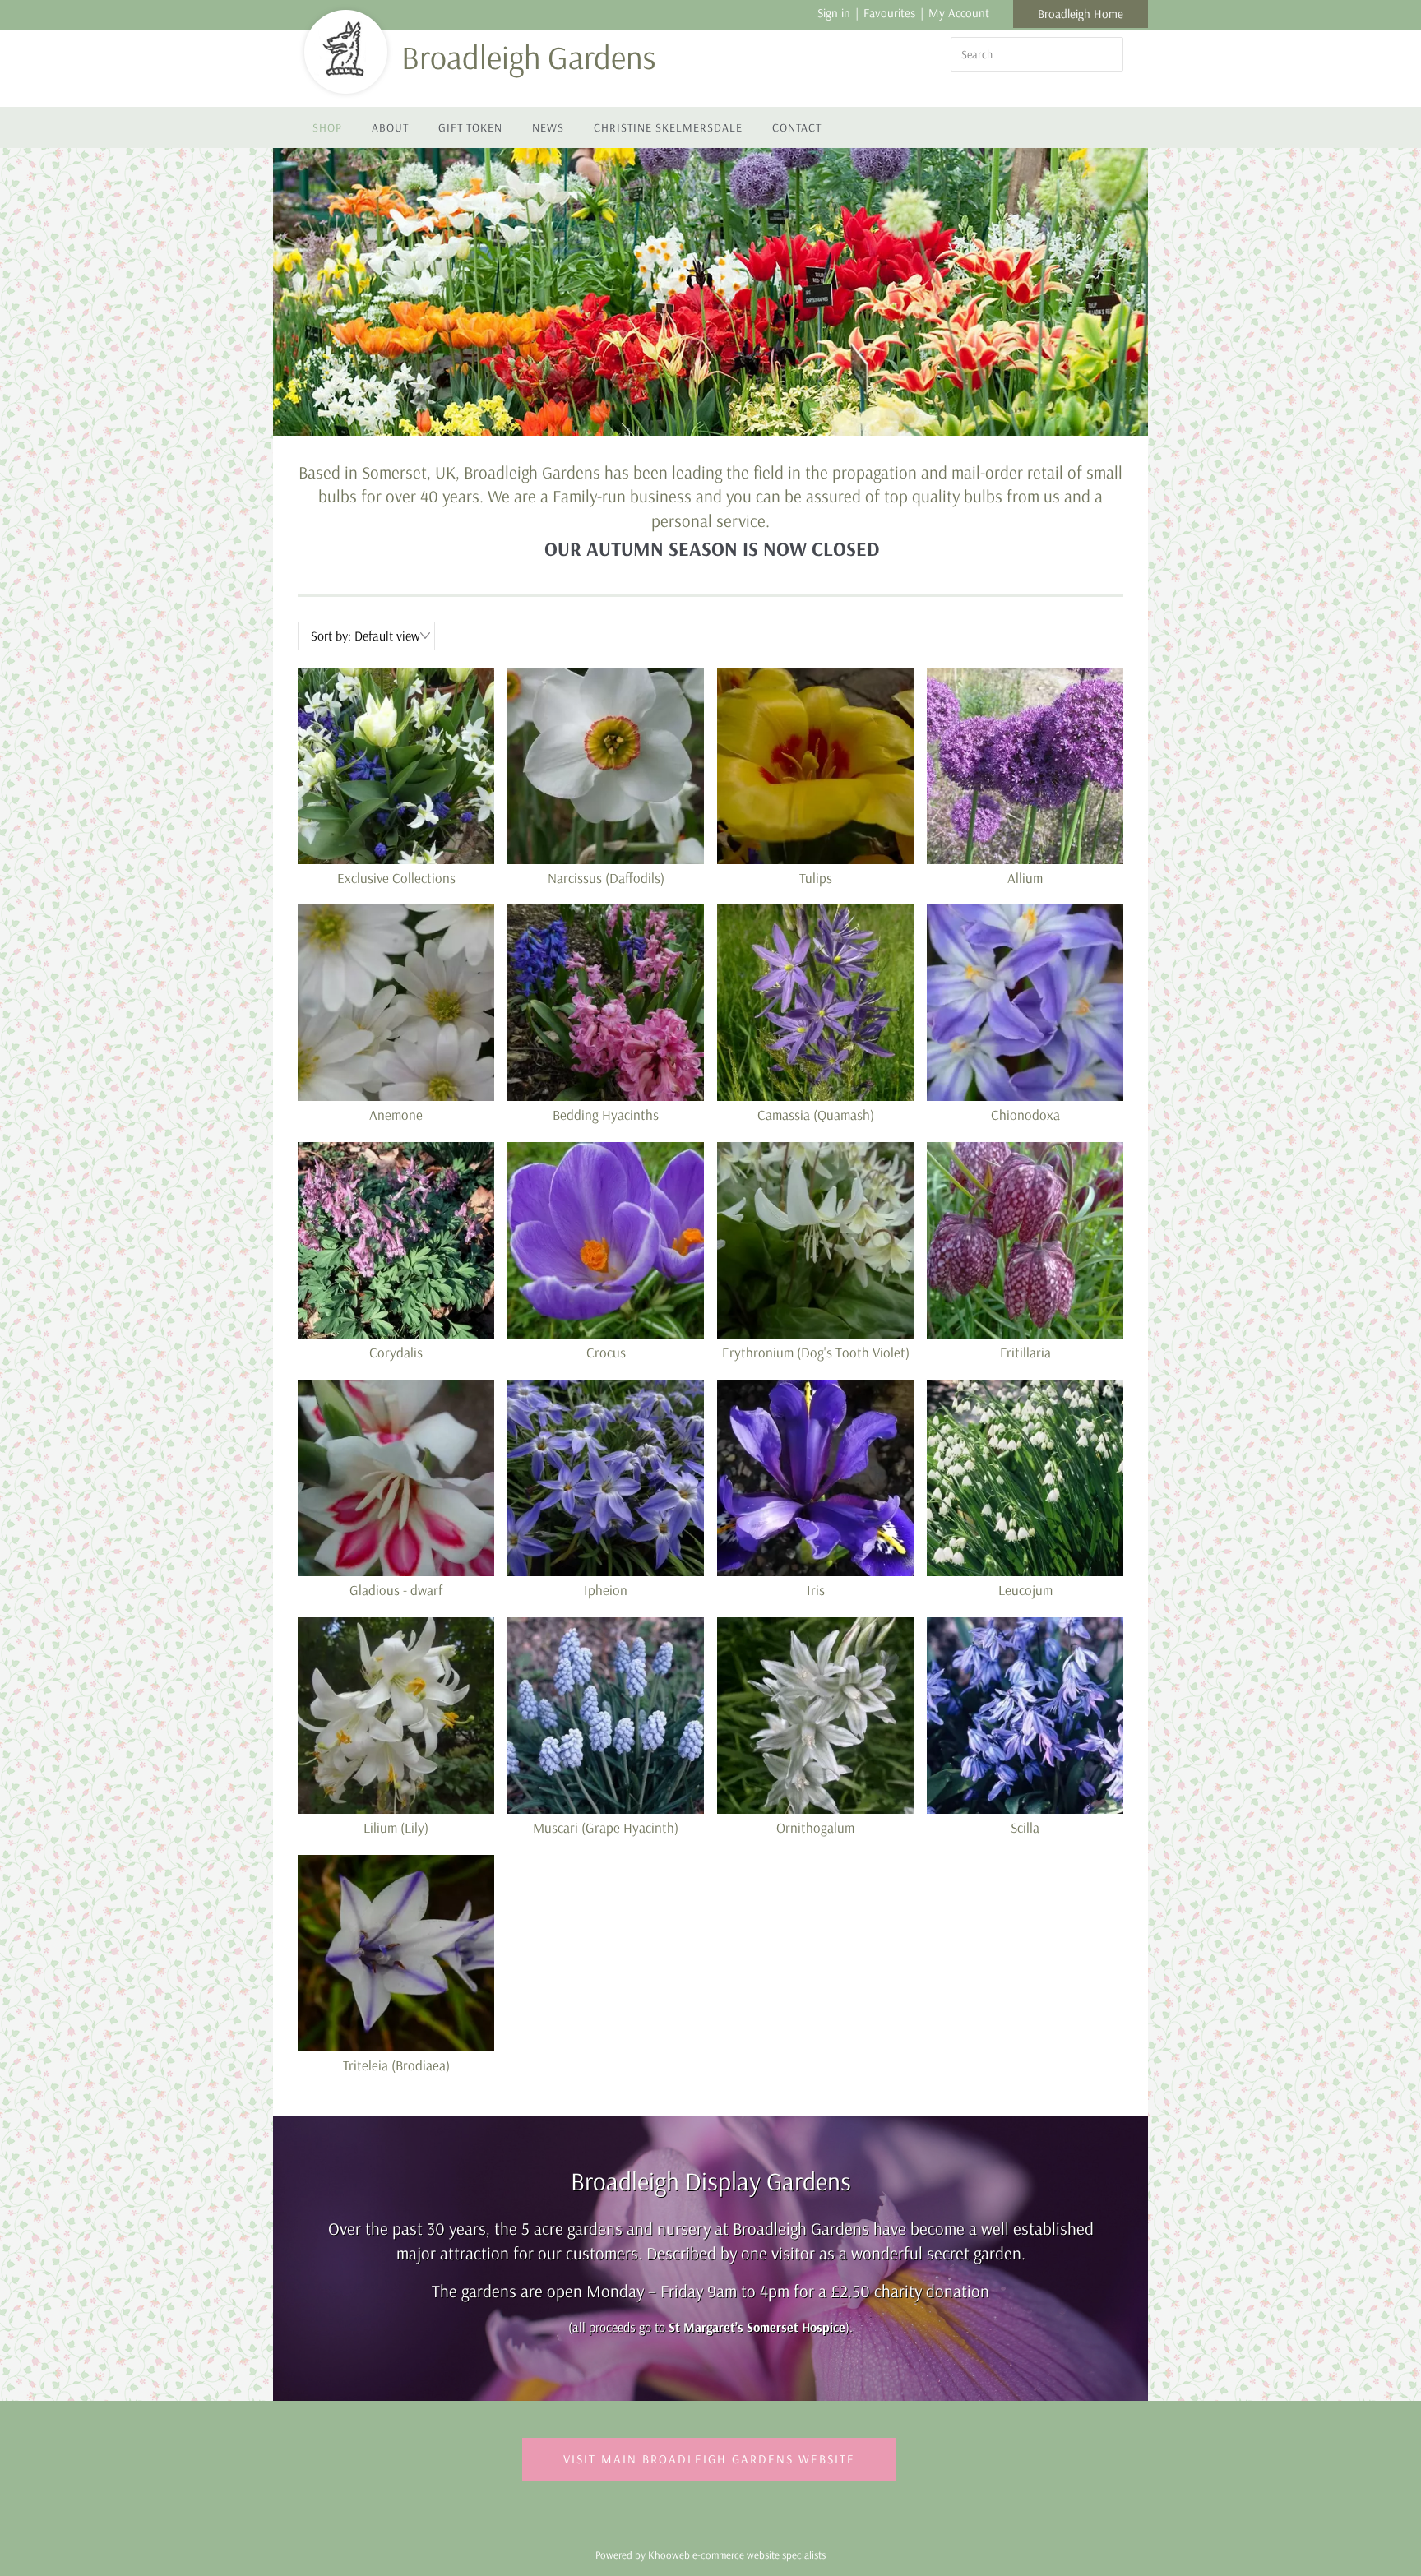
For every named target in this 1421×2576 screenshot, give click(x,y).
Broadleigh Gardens (528, 57)
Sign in (834, 13)
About (390, 127)
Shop (327, 127)
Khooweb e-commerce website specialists (737, 2555)
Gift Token (470, 127)
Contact (797, 127)
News (548, 127)
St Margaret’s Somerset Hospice (757, 2327)
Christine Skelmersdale (668, 127)
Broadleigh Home (1081, 14)
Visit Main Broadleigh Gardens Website (709, 2459)
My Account (959, 13)
